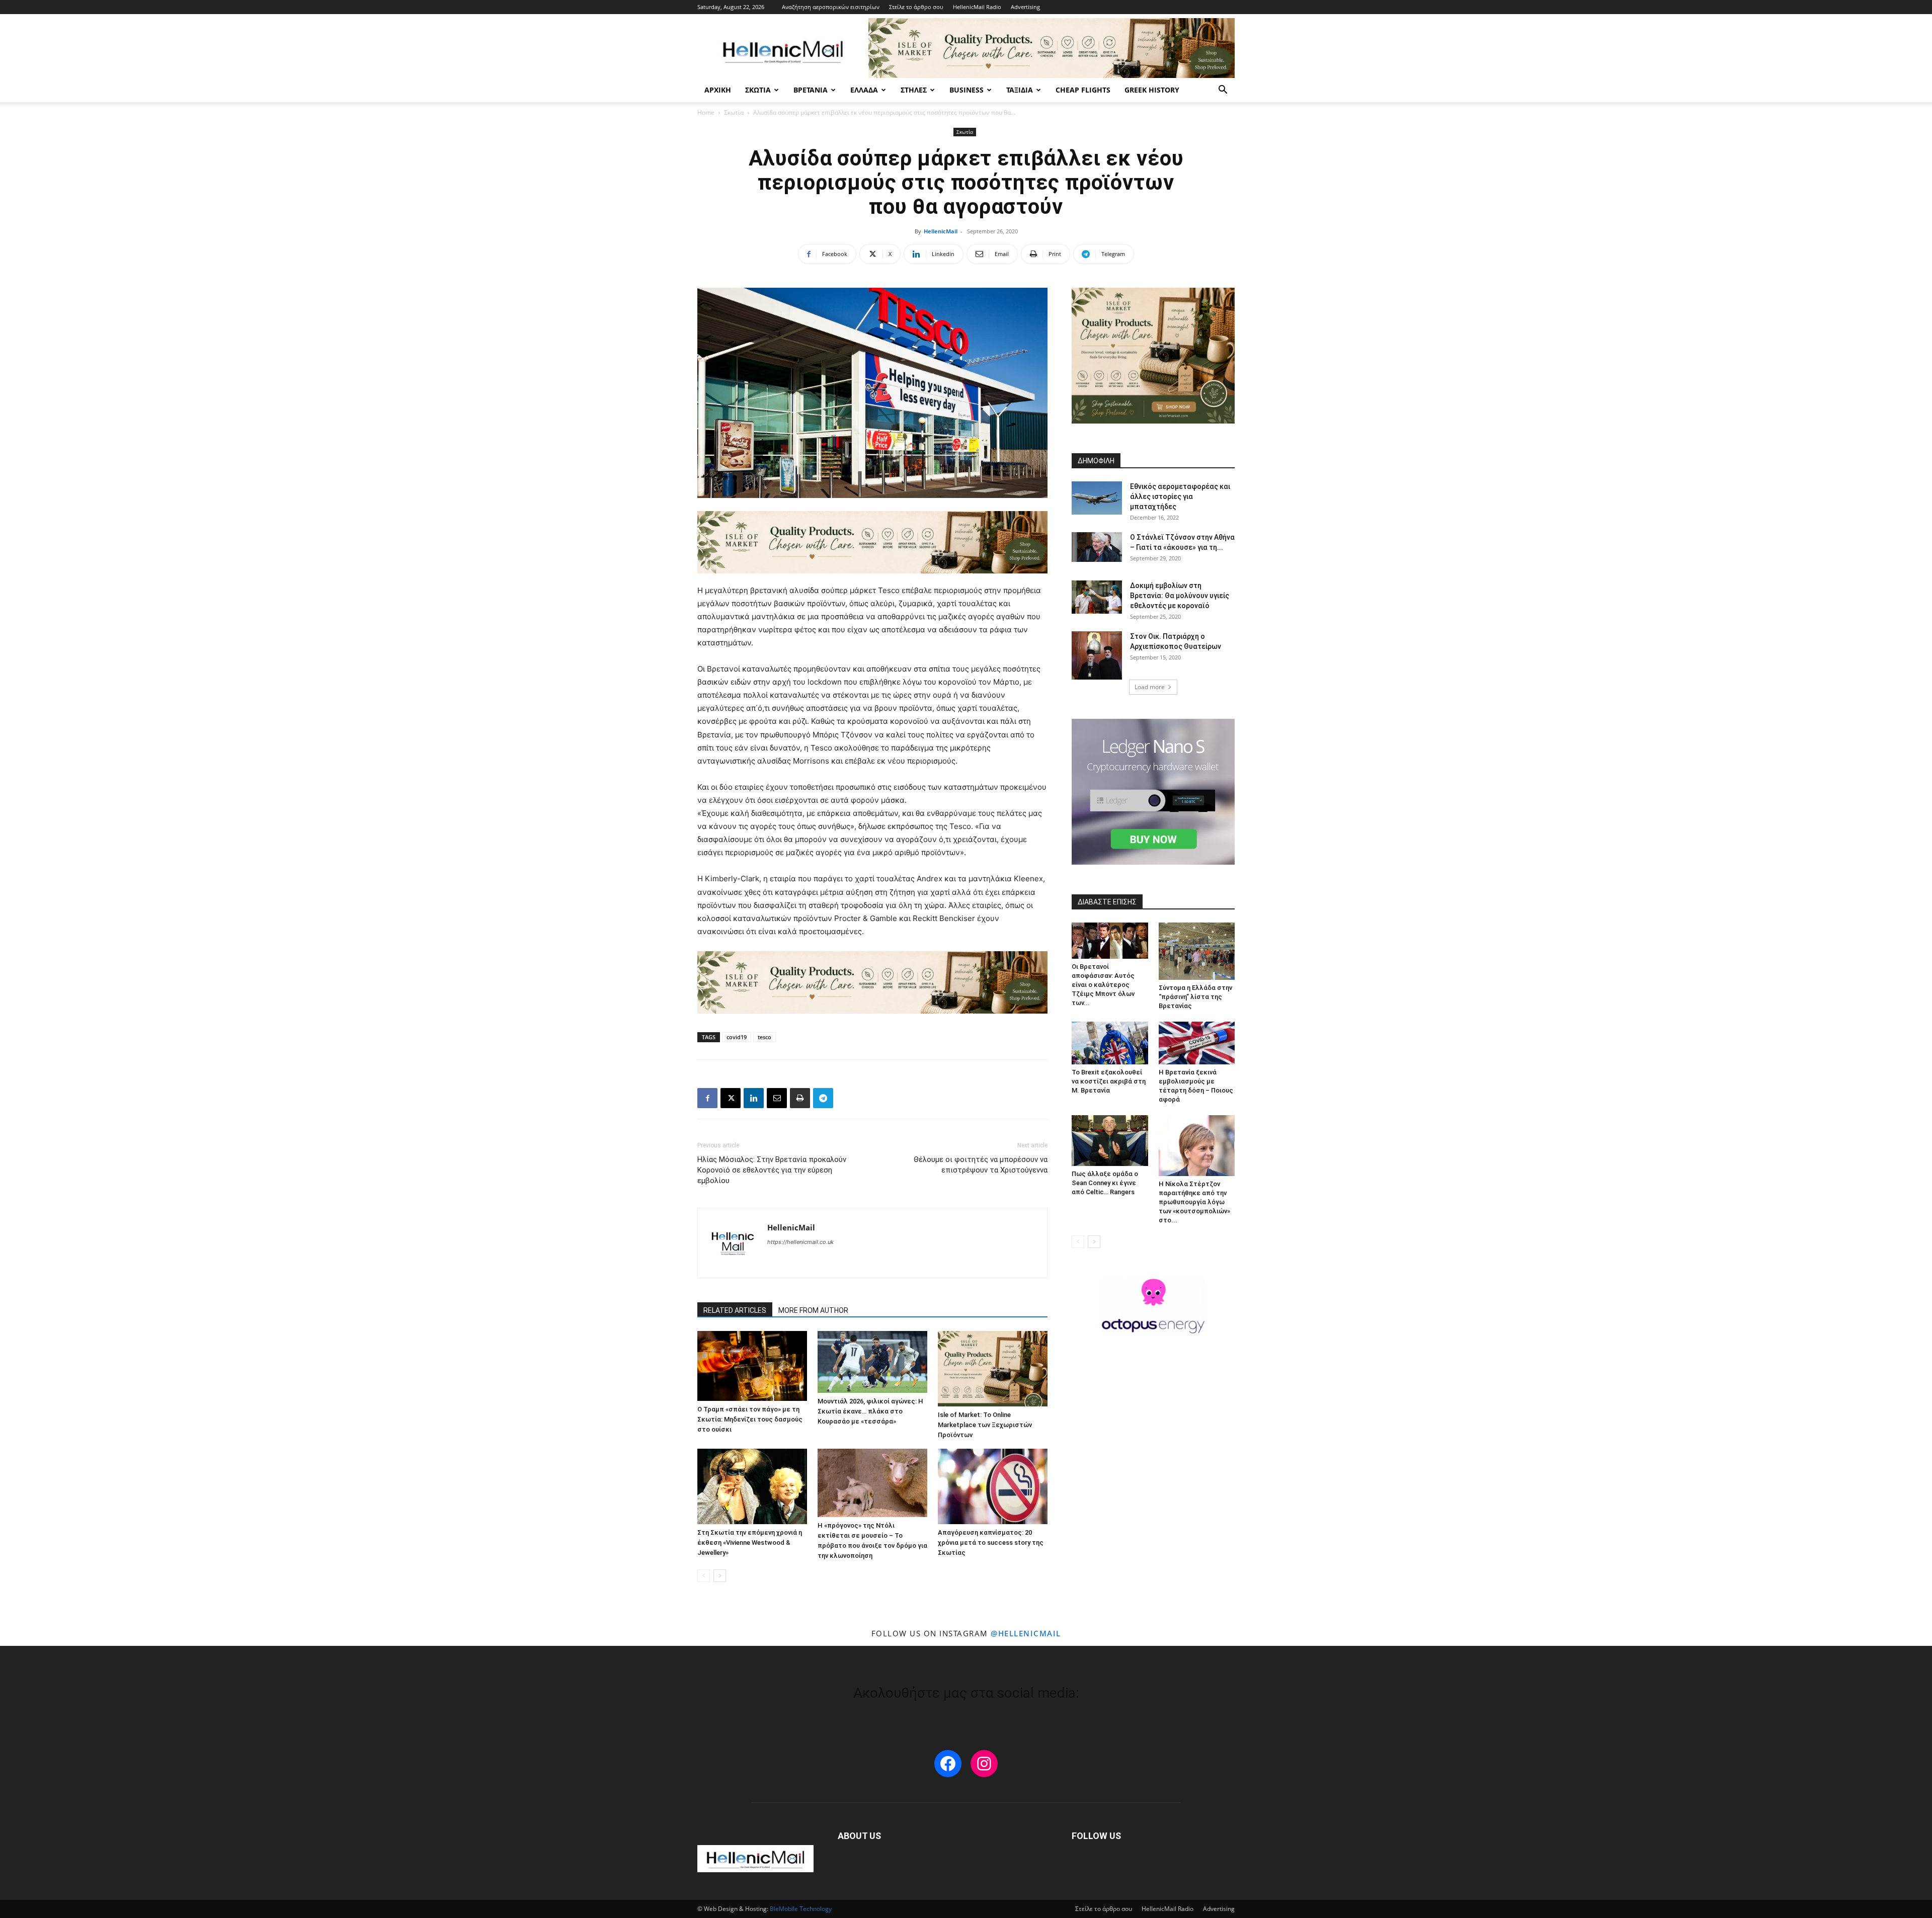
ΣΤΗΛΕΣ (914, 90)
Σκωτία (734, 112)
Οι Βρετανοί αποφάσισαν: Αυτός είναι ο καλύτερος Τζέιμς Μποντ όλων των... (1103, 985)
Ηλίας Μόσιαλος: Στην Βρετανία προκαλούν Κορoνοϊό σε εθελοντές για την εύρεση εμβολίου (772, 1170)
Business (967, 90)
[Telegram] (823, 1098)
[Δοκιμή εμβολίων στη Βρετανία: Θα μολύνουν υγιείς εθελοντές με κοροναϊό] (1097, 597)
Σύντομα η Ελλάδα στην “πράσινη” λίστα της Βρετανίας (1195, 997)
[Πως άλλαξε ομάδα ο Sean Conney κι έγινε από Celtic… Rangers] (1110, 1141)
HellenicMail (941, 231)
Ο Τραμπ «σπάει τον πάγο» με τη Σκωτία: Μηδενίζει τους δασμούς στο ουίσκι (750, 1419)
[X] (731, 1098)
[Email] (777, 1098)
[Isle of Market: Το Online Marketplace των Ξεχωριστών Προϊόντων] (993, 1369)
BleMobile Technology (801, 1909)
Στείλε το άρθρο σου (916, 7)
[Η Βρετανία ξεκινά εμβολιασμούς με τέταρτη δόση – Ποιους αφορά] (1197, 1043)
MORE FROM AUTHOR (813, 1310)
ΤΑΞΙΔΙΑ (1020, 90)
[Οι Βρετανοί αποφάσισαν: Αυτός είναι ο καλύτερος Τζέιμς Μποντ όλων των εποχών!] (1110, 941)
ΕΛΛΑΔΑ (864, 90)
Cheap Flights (1083, 90)
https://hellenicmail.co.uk (800, 1242)
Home (706, 112)
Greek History (1152, 90)
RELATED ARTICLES (735, 1310)
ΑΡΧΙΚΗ (718, 90)
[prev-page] (704, 1576)
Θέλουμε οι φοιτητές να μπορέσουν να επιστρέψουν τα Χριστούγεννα (981, 1165)
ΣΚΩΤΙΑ (758, 90)
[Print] (800, 1098)
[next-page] (720, 1576)
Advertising (1025, 7)
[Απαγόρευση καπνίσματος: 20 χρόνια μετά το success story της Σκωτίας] (993, 1486)
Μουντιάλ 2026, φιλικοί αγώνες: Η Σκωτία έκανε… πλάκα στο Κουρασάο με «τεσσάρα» (870, 1411)
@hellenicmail (1026, 1633)
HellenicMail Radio (977, 7)
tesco (764, 1037)
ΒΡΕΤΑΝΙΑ (811, 90)
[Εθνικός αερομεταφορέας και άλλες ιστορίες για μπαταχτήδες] (1097, 498)
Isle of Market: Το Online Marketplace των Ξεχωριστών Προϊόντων (985, 1425)
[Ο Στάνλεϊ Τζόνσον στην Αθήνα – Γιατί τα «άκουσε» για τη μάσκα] (1097, 547)
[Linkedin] (754, 1098)
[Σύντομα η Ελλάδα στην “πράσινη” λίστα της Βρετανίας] (1197, 951)
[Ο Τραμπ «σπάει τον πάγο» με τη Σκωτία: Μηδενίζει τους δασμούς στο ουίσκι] (752, 1366)
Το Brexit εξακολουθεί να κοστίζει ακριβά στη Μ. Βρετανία (1109, 1081)
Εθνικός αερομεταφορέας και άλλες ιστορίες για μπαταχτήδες (1180, 496)
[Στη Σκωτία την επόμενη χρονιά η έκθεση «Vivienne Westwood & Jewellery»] (752, 1486)
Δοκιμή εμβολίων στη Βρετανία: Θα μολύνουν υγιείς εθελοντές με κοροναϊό (1180, 596)
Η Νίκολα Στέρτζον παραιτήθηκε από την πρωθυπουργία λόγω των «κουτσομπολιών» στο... (1194, 1202)
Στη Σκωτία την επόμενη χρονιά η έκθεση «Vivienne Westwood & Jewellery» (750, 1542)
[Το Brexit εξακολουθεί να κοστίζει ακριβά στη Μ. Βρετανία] (1110, 1043)
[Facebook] (707, 1098)
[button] (1223, 91)
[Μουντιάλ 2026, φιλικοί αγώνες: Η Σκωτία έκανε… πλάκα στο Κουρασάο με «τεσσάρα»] (872, 1362)
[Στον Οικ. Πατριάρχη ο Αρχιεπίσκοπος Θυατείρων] (1097, 655)
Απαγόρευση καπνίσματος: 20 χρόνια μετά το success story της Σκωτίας (991, 1542)
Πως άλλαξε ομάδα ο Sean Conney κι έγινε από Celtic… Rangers (1105, 1183)
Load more (1150, 687)
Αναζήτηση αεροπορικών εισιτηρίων (831, 7)
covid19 (737, 1037)
